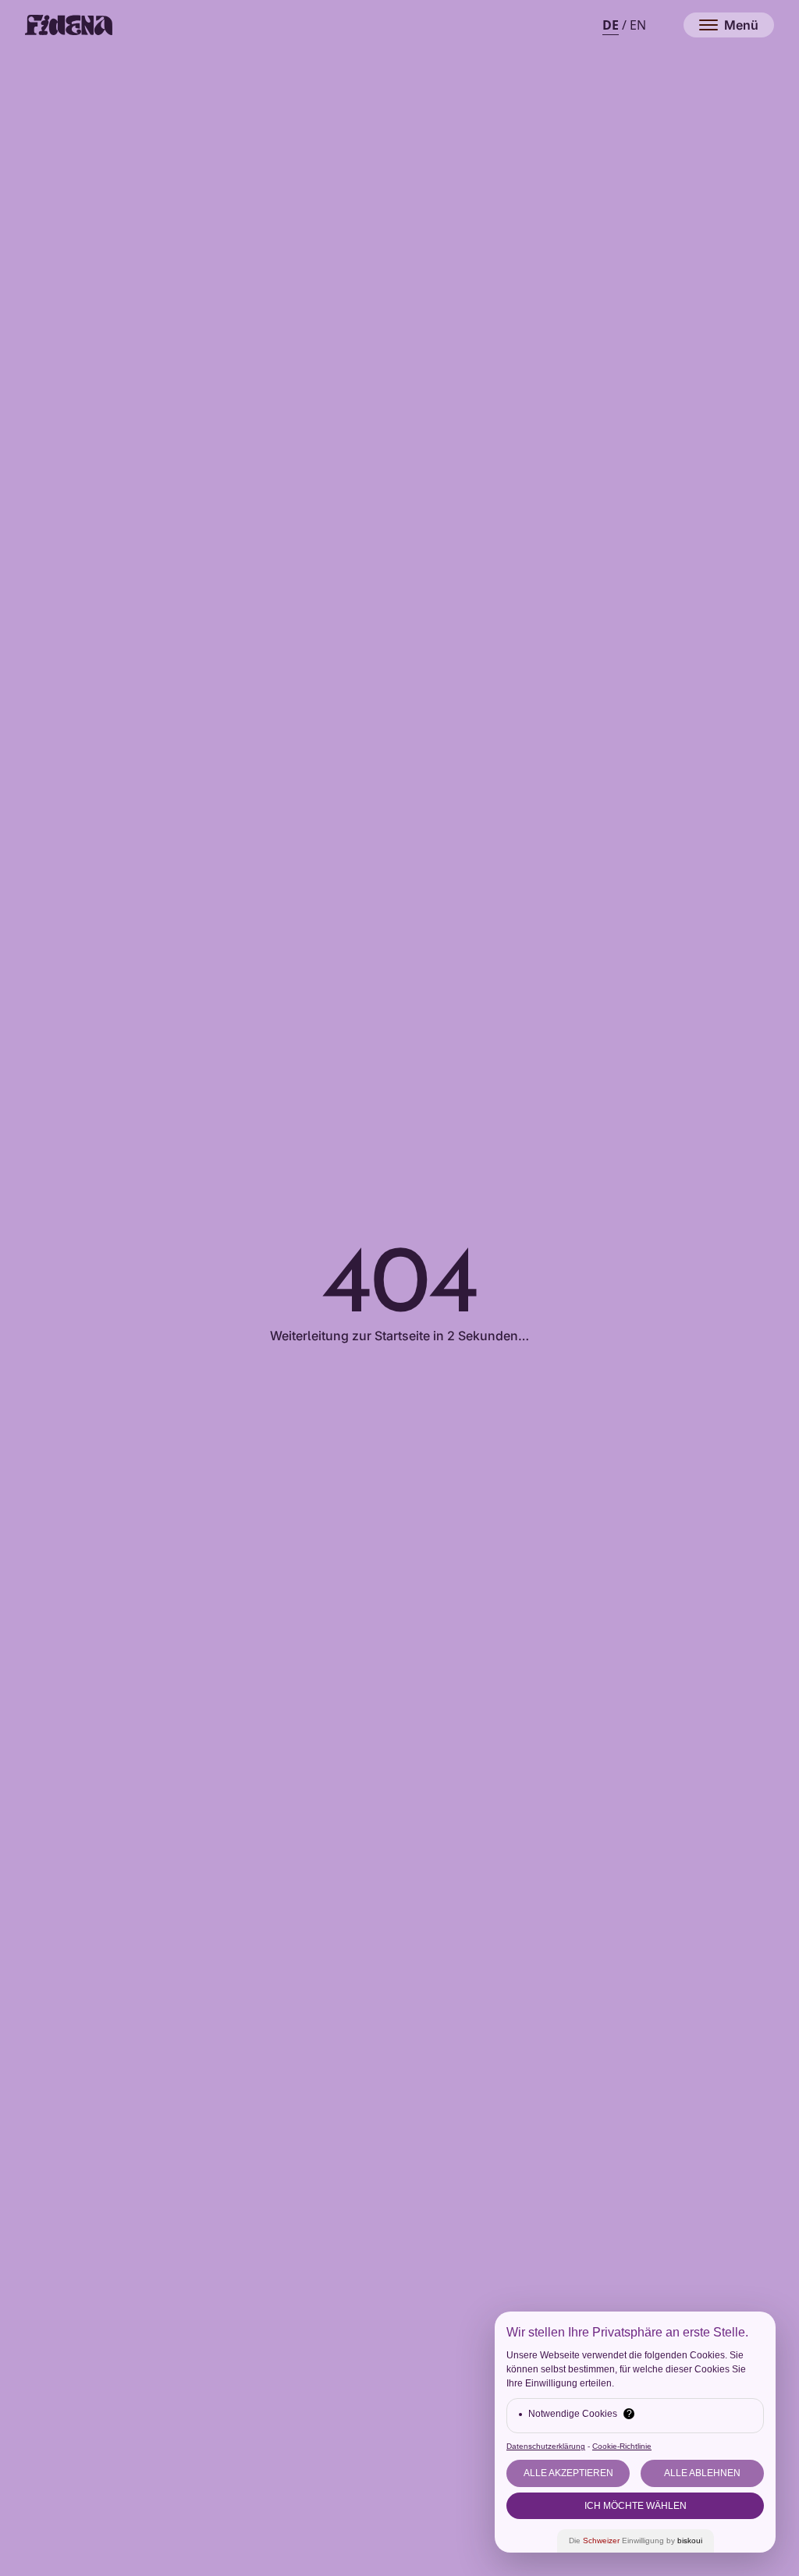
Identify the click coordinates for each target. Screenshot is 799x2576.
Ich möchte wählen (636, 2506)
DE (611, 25)
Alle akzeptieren (568, 2473)
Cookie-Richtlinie (622, 2446)
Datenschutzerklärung (546, 2446)
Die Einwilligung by (636, 2541)
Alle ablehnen (702, 2473)
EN (638, 25)
